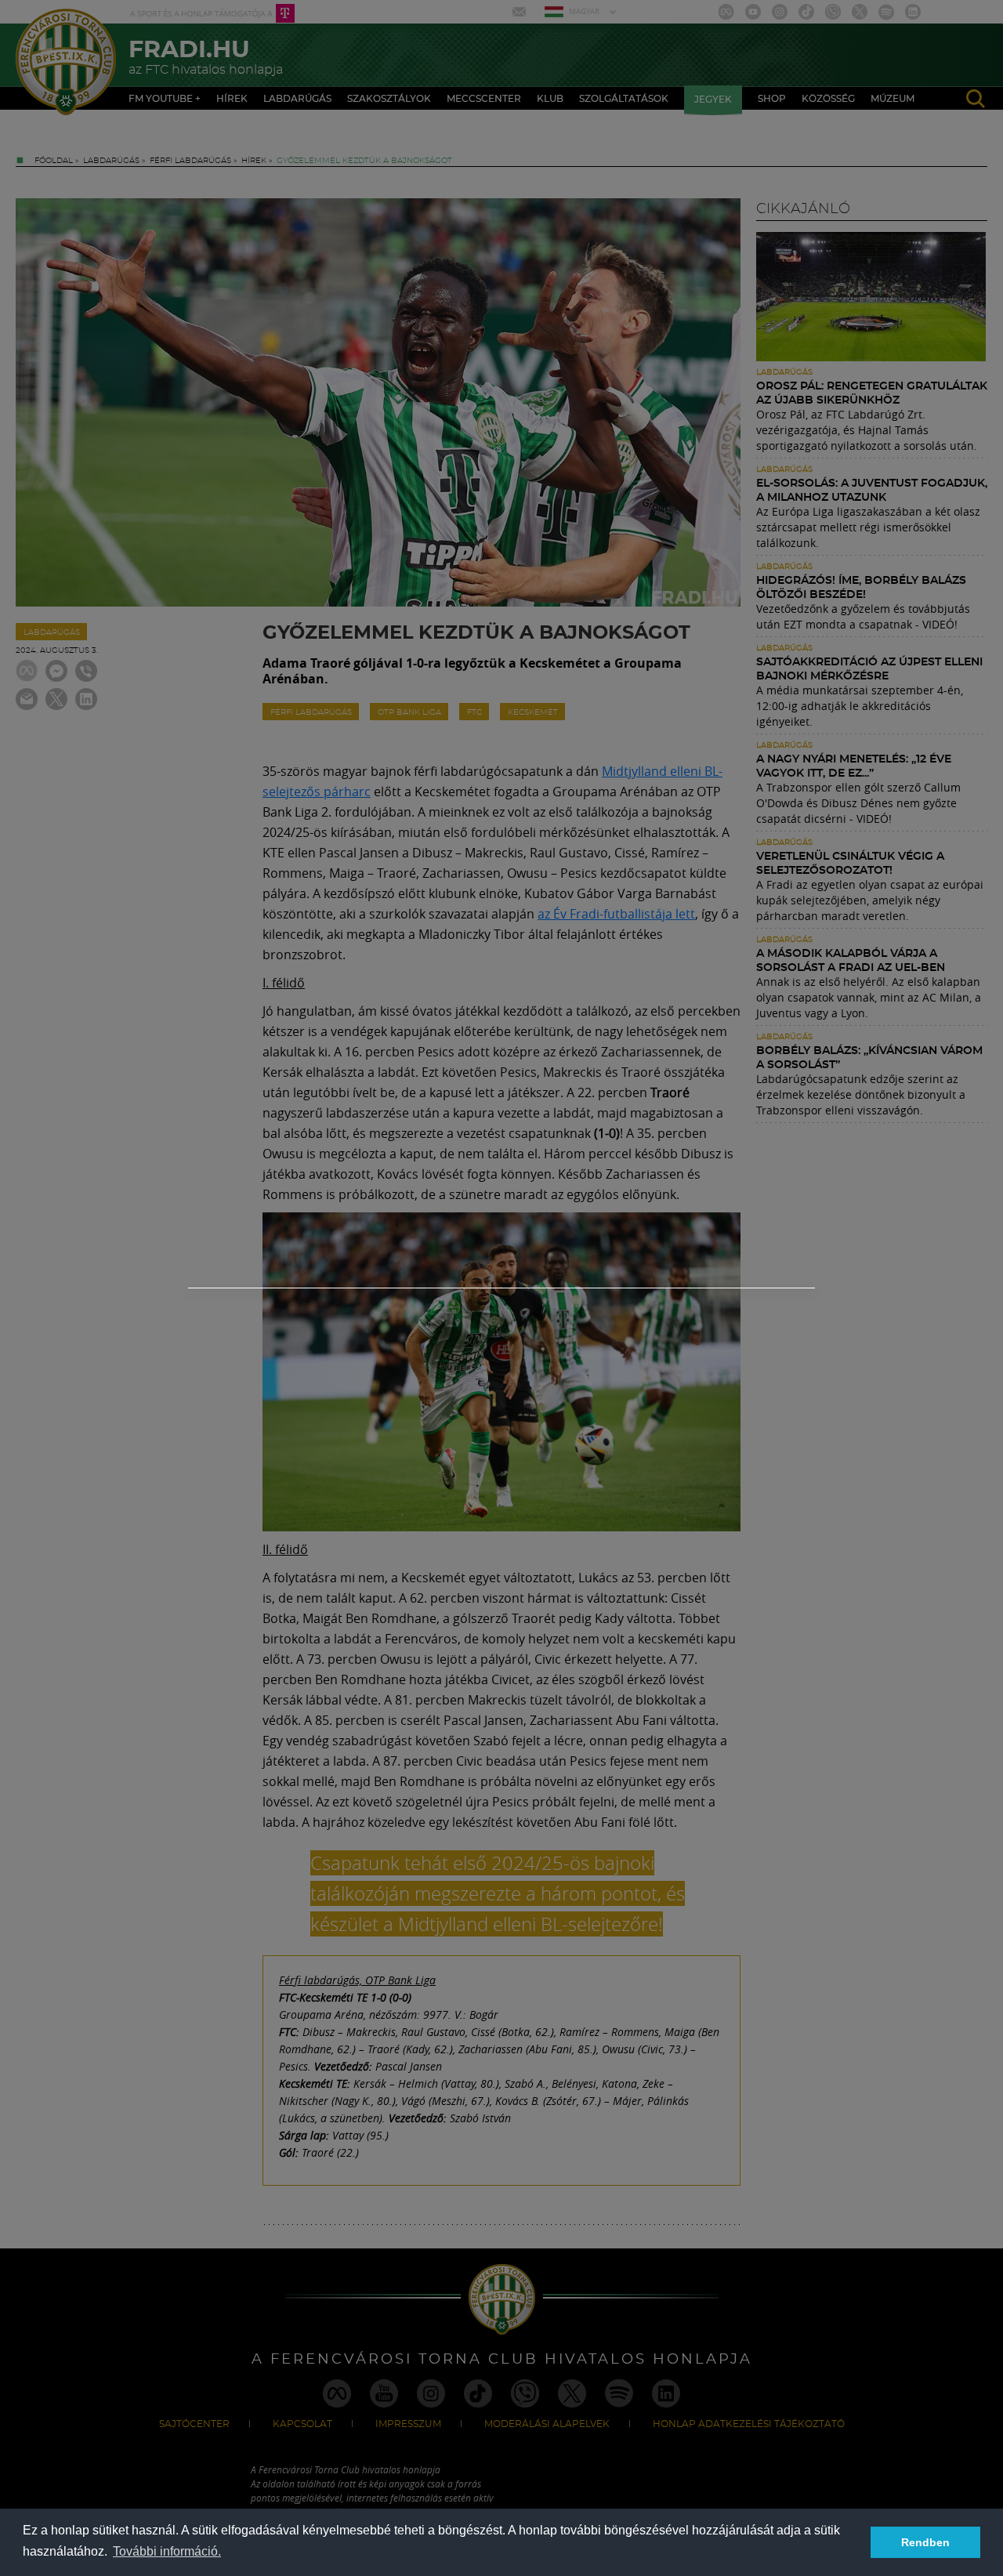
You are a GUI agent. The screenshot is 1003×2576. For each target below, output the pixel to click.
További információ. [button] (167, 2551)
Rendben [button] (925, 2542)
